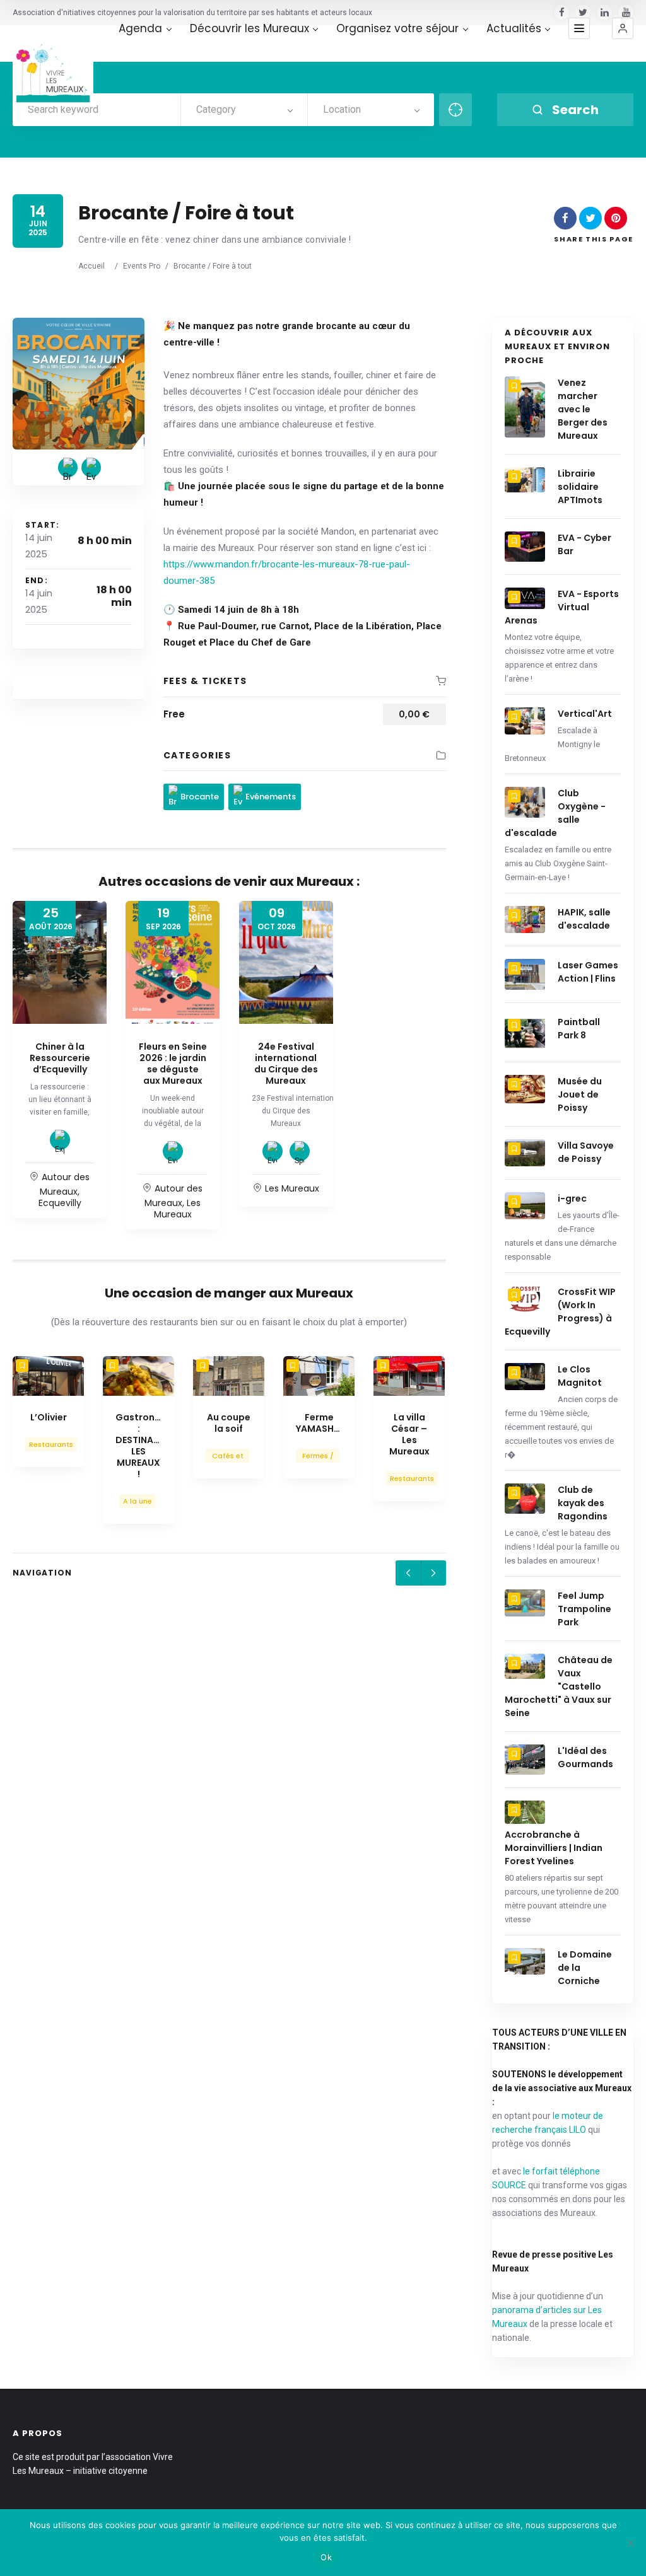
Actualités (514, 29)
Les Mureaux (178, 1209)
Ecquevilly (60, 1203)
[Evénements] (91, 467)
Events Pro (142, 266)
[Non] (630, 2543)
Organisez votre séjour (397, 29)
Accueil (91, 266)
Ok (326, 2557)
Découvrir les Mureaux (250, 29)
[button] (623, 28)
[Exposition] (60, 1140)
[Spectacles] (300, 1151)
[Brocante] (68, 467)
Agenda (140, 29)
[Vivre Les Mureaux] (53, 66)
